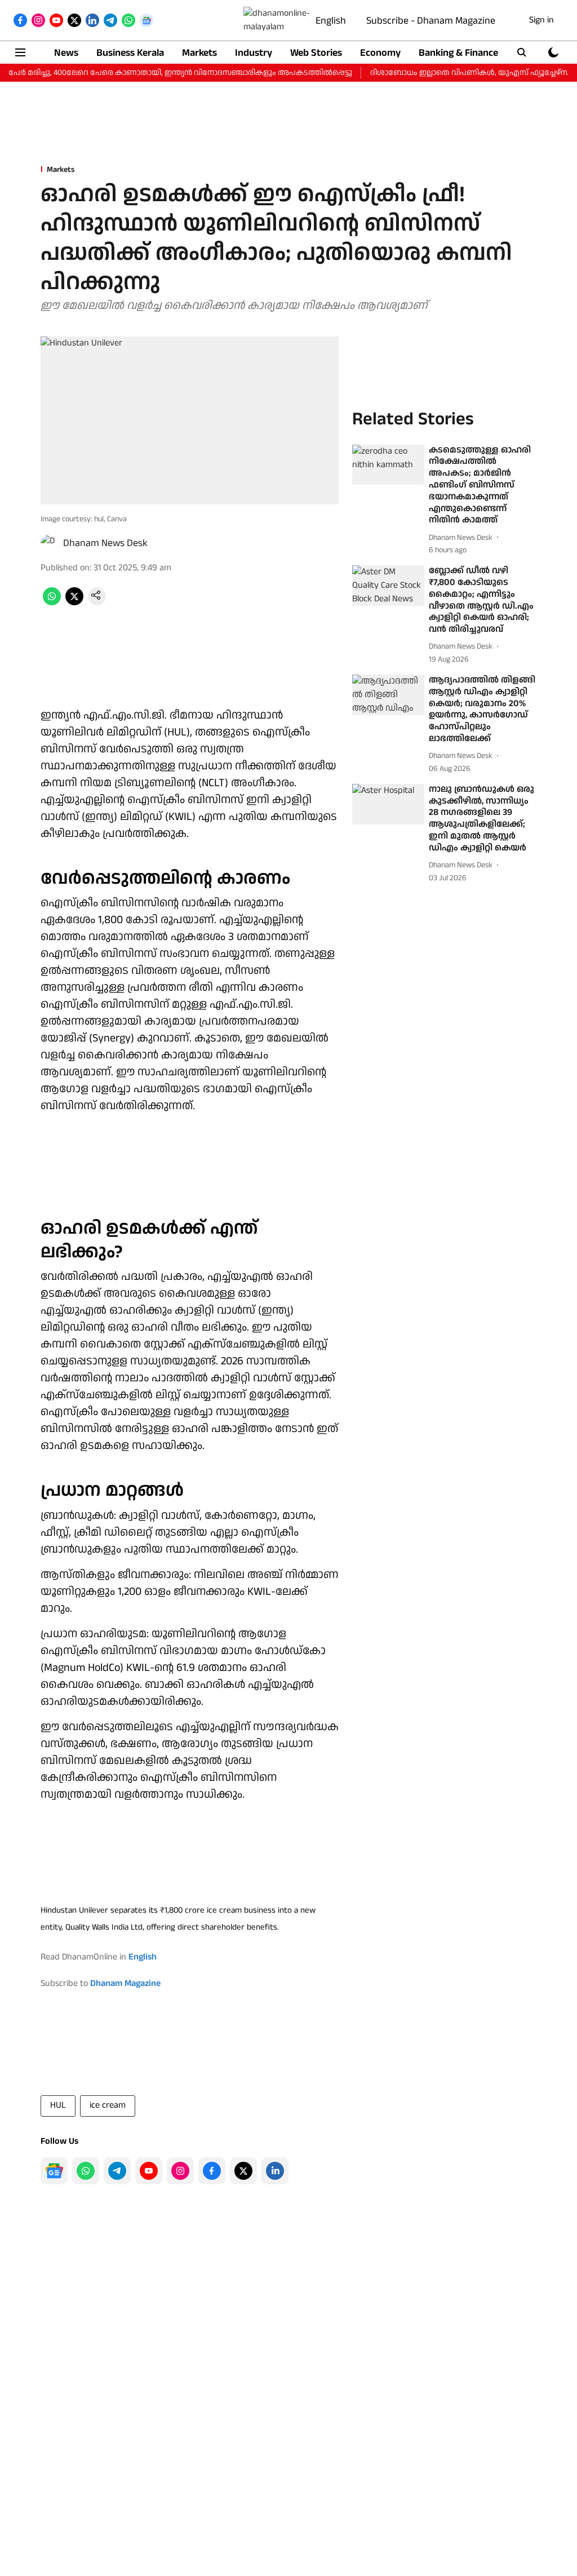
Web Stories (316, 53)
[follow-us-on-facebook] (212, 2171)
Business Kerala (130, 53)
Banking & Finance (458, 53)
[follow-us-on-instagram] (180, 2171)
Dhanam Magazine (125, 1983)
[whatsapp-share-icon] (52, 603)
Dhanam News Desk (105, 543)
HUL (58, 2105)
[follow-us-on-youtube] (149, 2171)
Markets (199, 53)
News (66, 53)
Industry (254, 53)
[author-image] (50, 543)
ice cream (108, 2105)
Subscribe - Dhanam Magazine (431, 21)
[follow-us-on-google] (54, 2171)
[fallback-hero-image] (388, 465)
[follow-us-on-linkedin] (275, 2171)
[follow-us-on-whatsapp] (86, 2171)
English (331, 21)
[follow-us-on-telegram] (117, 2171)
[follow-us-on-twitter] (243, 2171)
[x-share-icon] (74, 603)
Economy (380, 53)
